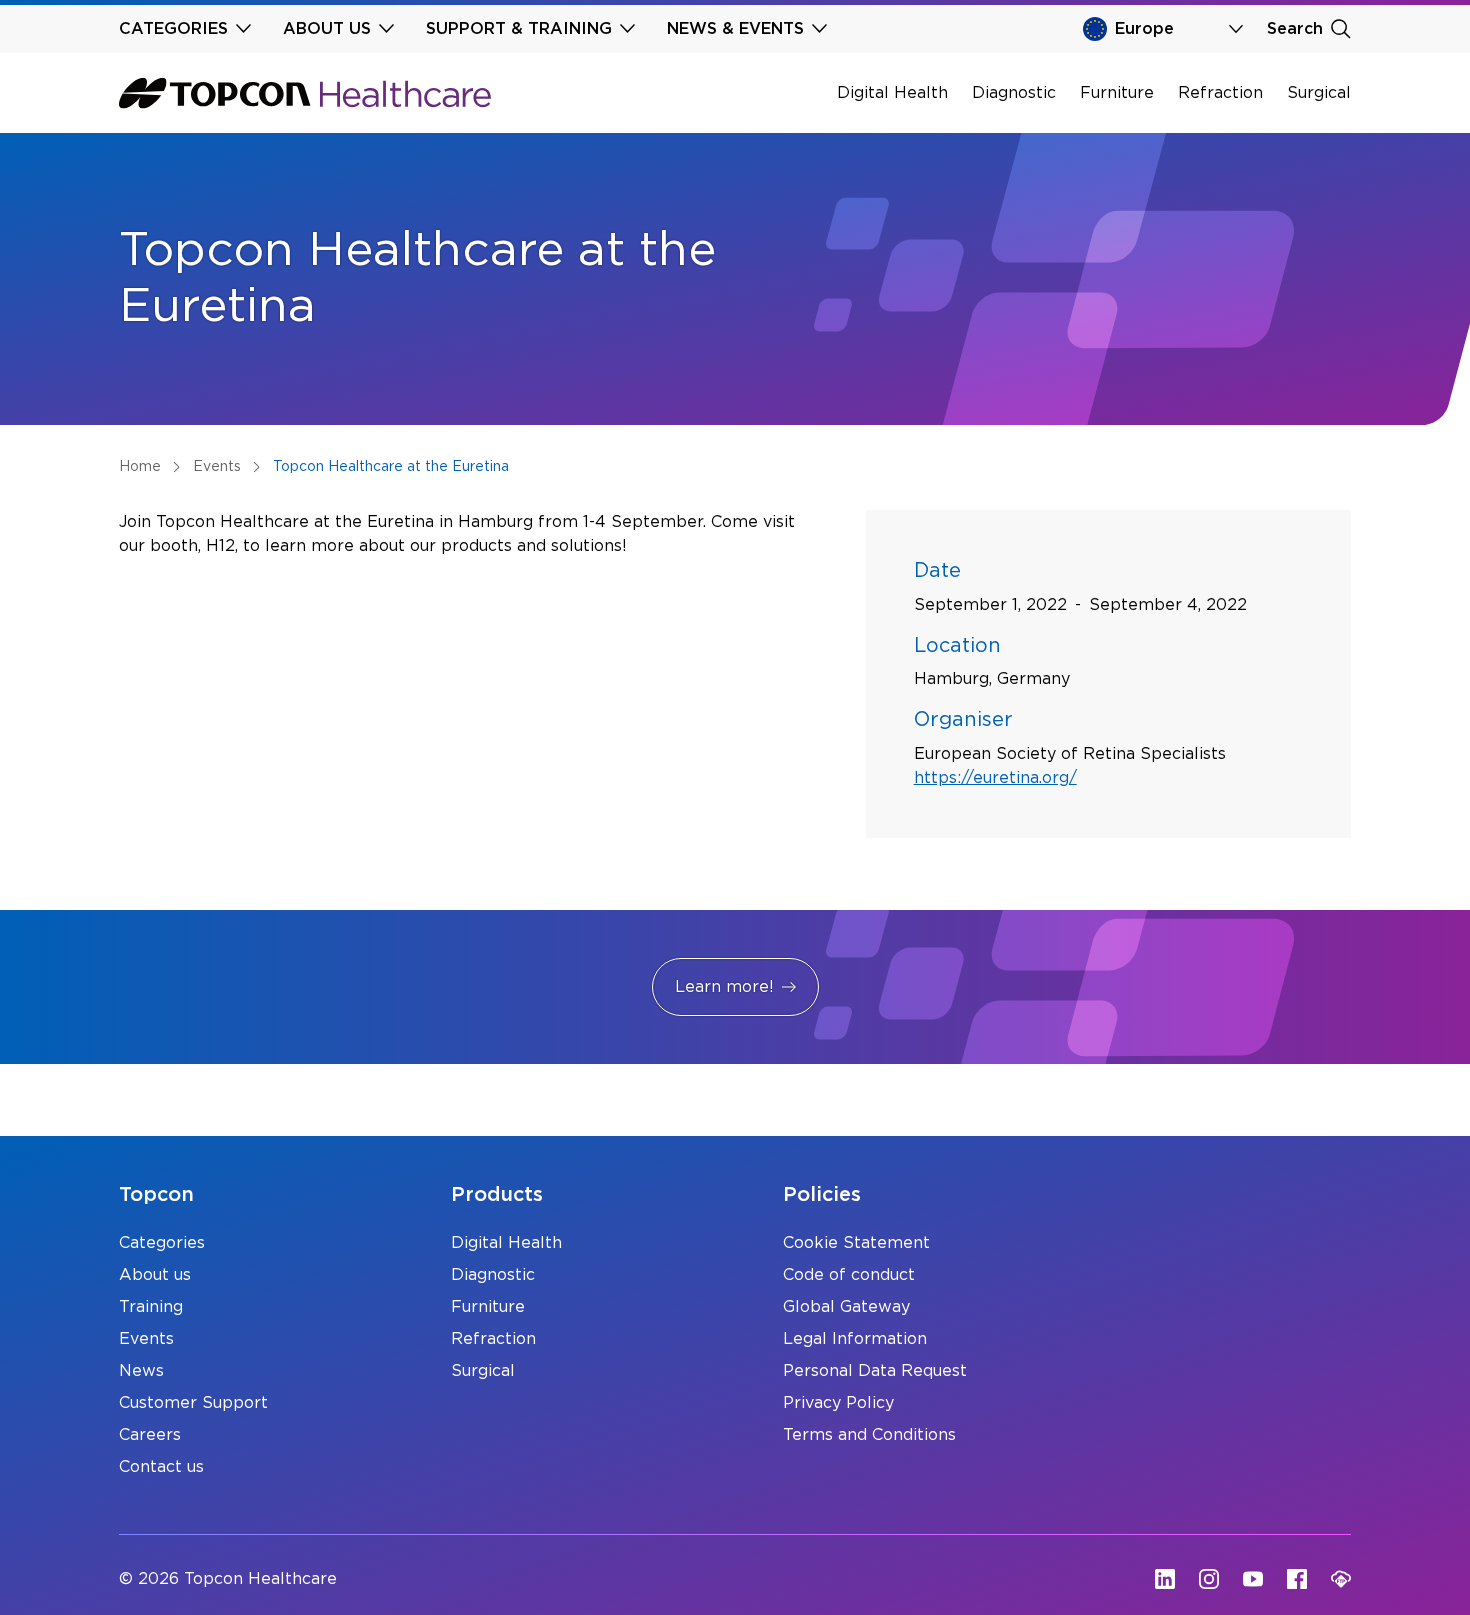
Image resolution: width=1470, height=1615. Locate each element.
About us (155, 1275)
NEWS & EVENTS (735, 29)
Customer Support (193, 1403)
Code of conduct (849, 1275)
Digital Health (892, 93)
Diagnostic (1014, 93)
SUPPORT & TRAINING (519, 29)
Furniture (1117, 93)
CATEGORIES (173, 29)
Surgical (1319, 93)
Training (151, 1307)
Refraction (1220, 93)
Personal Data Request (875, 1371)
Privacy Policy (838, 1403)
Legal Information (855, 1339)
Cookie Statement (856, 1243)
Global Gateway (846, 1307)
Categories (162, 1243)
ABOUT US (327, 29)
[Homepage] (305, 93)
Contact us (161, 1467)
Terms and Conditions (869, 1435)
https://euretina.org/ (995, 778)
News (141, 1371)
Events (146, 1339)
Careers (150, 1435)
